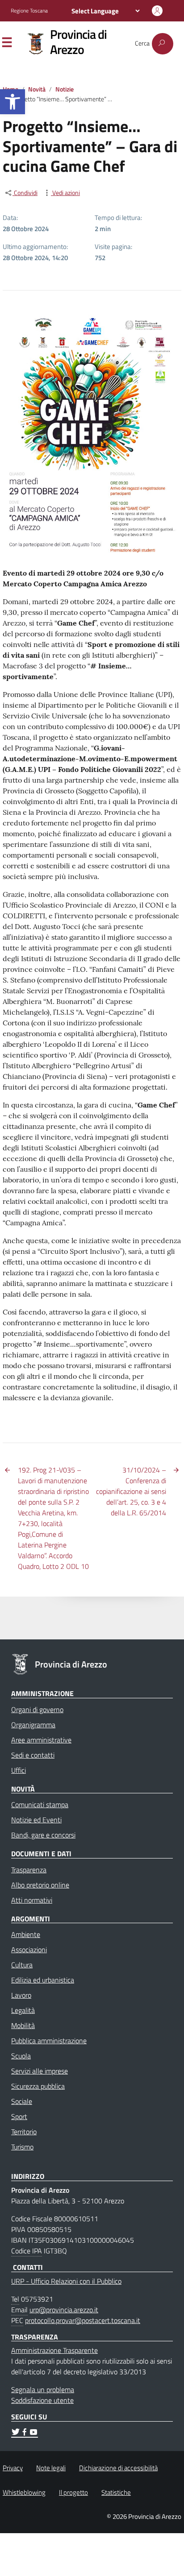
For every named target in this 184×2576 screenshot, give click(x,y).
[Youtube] (33, 2433)
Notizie (65, 89)
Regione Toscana (29, 11)
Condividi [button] (25, 193)
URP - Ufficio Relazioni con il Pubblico (66, 2281)
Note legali (51, 2468)
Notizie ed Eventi (36, 1820)
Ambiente (26, 1934)
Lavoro (21, 1995)
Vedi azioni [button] (65, 193)
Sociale (22, 2101)
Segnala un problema (43, 2389)
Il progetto (73, 2492)
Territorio (24, 2132)
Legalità (23, 2010)
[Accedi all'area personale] (157, 11)
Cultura (22, 1965)
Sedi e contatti (33, 1755)
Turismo (22, 2147)
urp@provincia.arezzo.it (64, 2310)
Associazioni (29, 1950)
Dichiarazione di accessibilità (118, 2468)
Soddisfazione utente (42, 2400)
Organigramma (33, 1725)
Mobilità (23, 2025)
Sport (19, 2116)
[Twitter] (16, 2433)
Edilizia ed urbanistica (43, 1980)
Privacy (13, 2468)
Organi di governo (37, 1709)
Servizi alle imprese (40, 2071)
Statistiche (116, 2492)
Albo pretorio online (40, 1885)
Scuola (21, 2056)
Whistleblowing (24, 2492)
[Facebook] (25, 2433)
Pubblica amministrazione (49, 2041)
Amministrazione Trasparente (54, 2350)
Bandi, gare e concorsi (43, 1835)
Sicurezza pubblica (38, 2086)
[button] (13, 102)
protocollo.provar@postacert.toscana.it (83, 2320)
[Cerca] (163, 44)
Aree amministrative (41, 1740)
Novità (37, 89)
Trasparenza (29, 1870)
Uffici (19, 1770)
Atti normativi (32, 1900)
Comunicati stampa (40, 1804)
